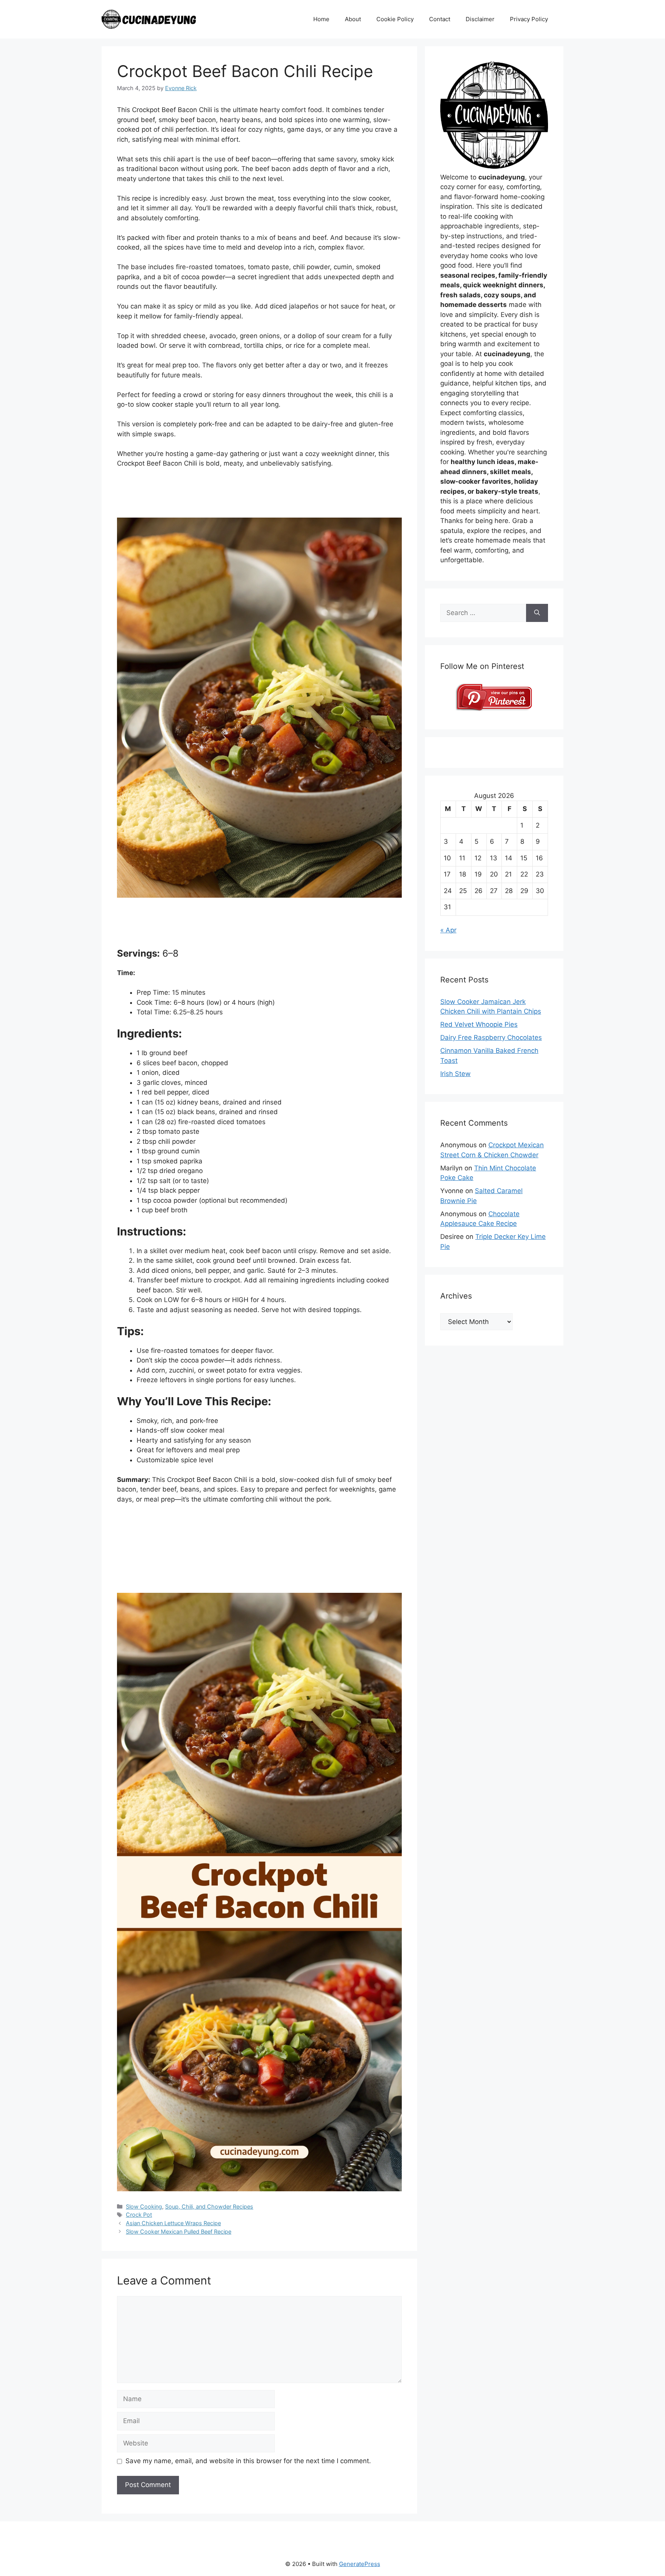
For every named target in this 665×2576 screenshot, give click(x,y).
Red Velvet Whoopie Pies (479, 1024)
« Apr (448, 930)
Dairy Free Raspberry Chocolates (491, 1037)
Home (321, 19)
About (353, 19)
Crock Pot (139, 2215)
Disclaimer (480, 19)
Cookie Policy (395, 19)
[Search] (537, 613)
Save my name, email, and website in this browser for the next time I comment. (248, 2461)
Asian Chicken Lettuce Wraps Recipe (173, 2223)
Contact (440, 19)
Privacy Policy (529, 19)
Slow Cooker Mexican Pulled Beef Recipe (179, 2232)
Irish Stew (455, 1074)
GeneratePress (360, 2564)
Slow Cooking (144, 2206)
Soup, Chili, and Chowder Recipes (209, 2206)
